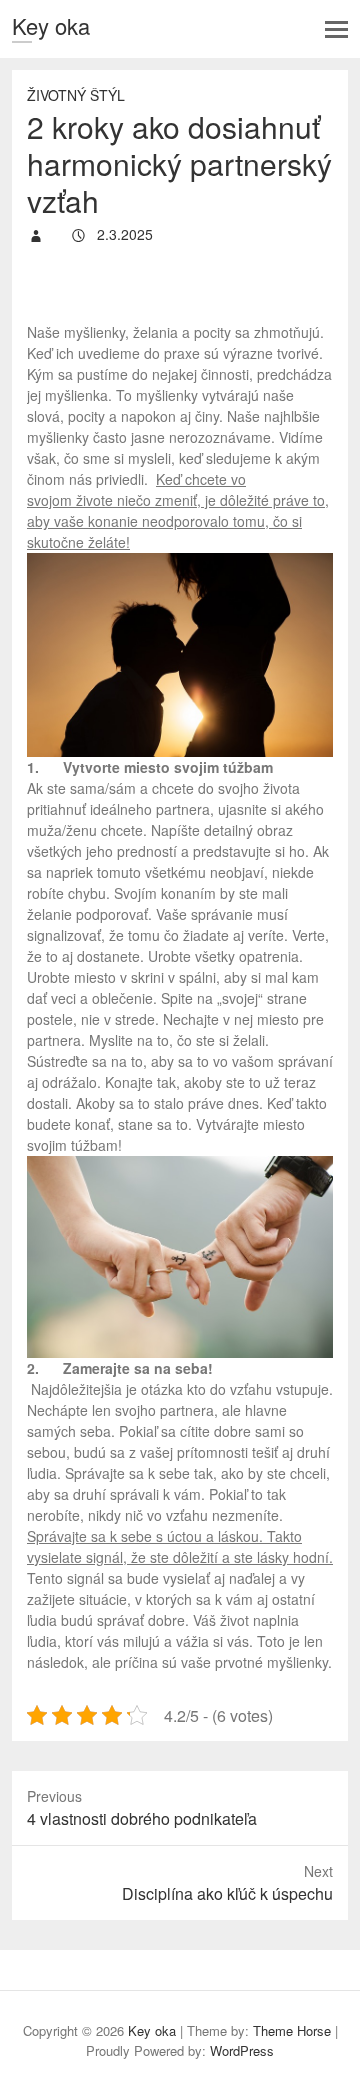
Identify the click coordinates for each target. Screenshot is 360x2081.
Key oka (51, 25)
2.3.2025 (123, 234)
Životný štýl (76, 95)
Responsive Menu (336, 29)
